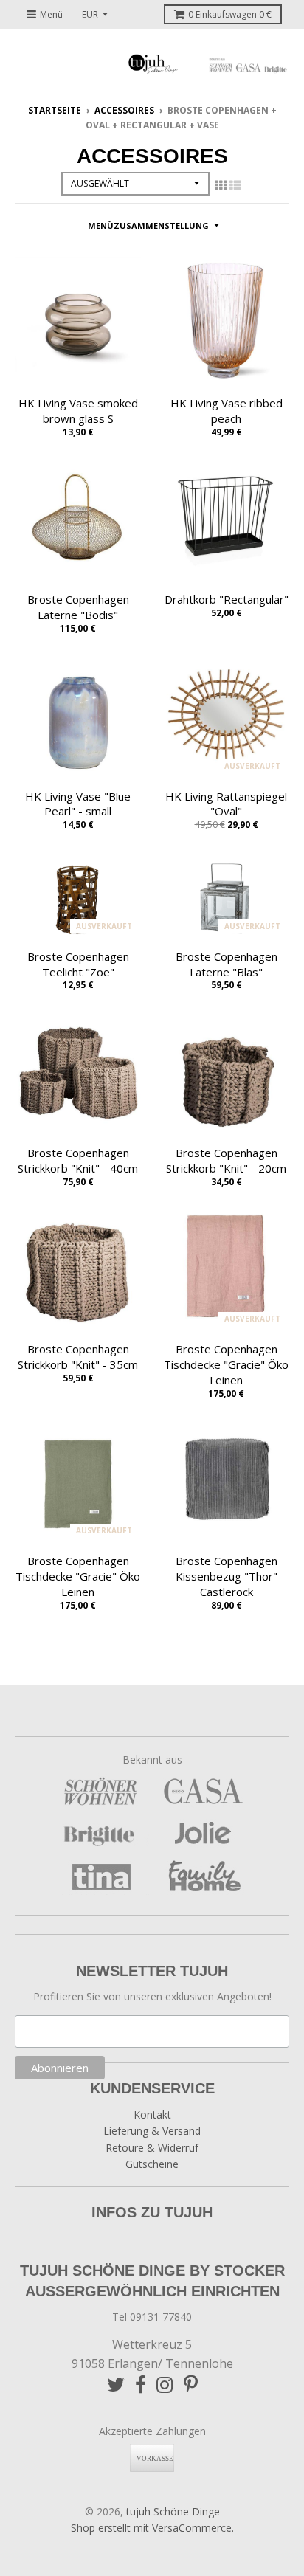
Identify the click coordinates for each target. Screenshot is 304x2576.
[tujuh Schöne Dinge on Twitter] (116, 2385)
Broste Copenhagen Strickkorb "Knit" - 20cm (226, 1160)
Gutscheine (152, 2164)
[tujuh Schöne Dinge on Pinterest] (191, 2385)
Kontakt (152, 2114)
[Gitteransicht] (221, 185)
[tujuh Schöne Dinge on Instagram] (165, 2385)
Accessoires (124, 110)
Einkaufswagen (230, 14)
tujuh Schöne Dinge (173, 2511)
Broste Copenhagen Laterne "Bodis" (78, 607)
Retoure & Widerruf (152, 2148)
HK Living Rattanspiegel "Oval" (226, 804)
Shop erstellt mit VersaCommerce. (152, 2528)
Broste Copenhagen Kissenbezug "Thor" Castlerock (227, 1576)
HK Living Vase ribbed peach (227, 411)
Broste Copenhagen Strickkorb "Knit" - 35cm (78, 1357)
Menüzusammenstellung (148, 225)
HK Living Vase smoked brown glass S (78, 411)
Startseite (55, 110)
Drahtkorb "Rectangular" (227, 599)
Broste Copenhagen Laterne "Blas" (227, 964)
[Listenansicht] (235, 185)
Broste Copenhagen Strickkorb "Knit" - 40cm (78, 1160)
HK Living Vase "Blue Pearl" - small (78, 804)
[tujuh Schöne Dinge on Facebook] (141, 2385)
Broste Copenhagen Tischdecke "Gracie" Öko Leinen (226, 1364)
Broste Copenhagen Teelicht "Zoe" (78, 964)
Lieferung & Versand (152, 2131)
